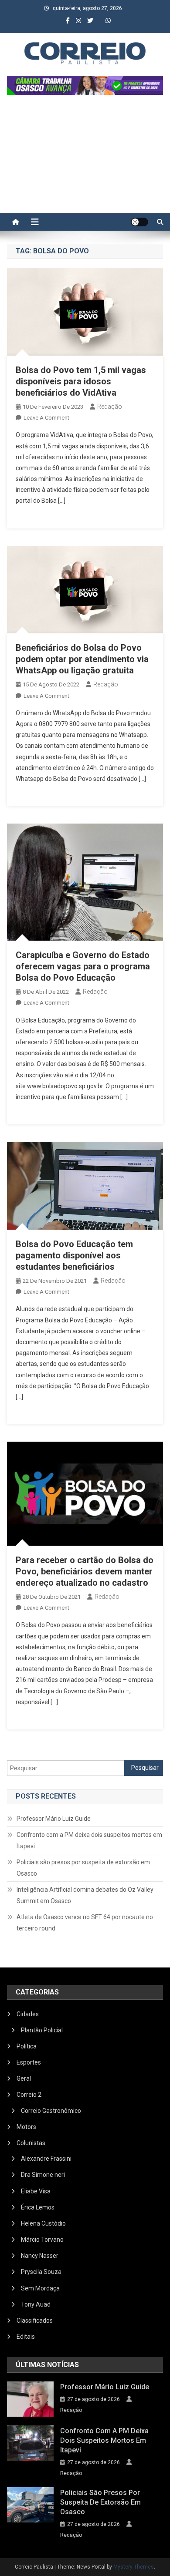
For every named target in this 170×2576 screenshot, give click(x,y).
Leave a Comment (46, 418)
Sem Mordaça (40, 2288)
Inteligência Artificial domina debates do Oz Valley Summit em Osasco (85, 1895)
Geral (24, 2078)
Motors (26, 2127)
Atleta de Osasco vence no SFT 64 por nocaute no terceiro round (85, 1923)
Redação (110, 407)
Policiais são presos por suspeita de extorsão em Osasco (83, 1868)
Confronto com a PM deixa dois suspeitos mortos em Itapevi (89, 1840)
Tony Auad (36, 2304)
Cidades (28, 2014)
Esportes (29, 2062)
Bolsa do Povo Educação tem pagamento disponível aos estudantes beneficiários (74, 1255)
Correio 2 (29, 2095)
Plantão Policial (42, 2030)
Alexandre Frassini (46, 2159)
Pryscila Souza (41, 2272)
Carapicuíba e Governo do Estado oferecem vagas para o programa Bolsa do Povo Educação (83, 966)
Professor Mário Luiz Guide (54, 1819)
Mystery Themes (134, 2567)
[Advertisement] (85, 158)
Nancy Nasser (40, 2256)
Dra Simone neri (43, 2175)
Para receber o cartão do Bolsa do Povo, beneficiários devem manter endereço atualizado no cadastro (85, 1571)
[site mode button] (139, 222)
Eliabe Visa (36, 2191)
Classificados (35, 2320)
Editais (26, 2337)
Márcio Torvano (42, 2240)
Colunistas (31, 2143)
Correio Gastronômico (51, 2111)
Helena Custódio (43, 2223)
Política (27, 2046)
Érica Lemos (38, 2207)
